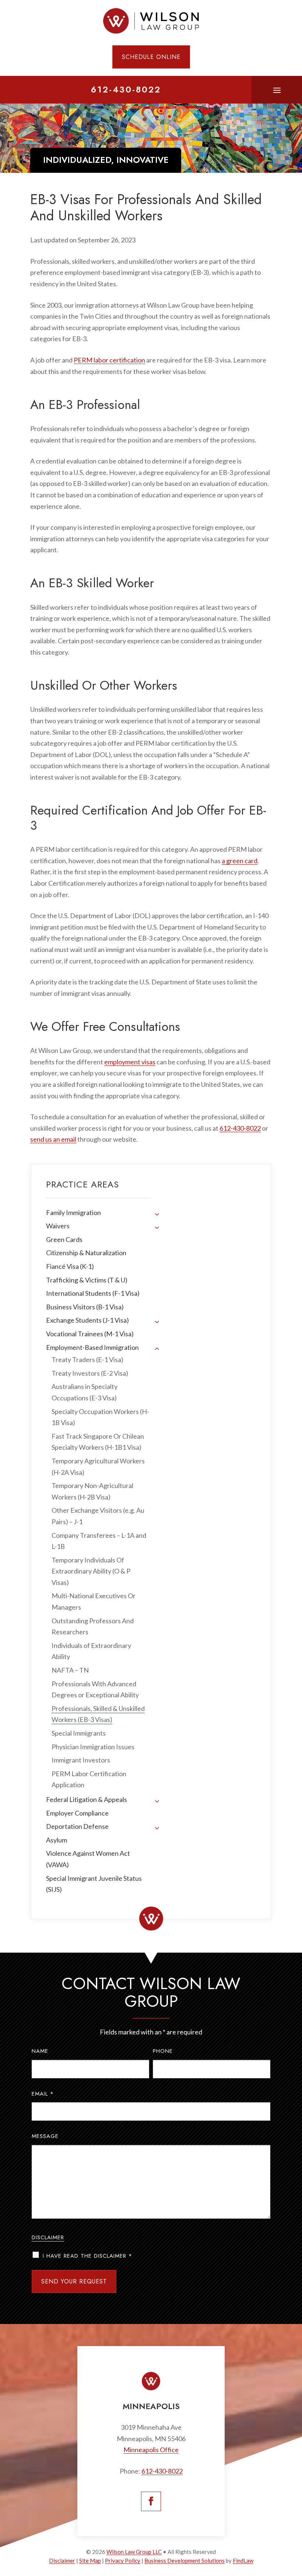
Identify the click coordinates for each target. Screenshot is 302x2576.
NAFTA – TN (70, 1670)
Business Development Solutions (185, 2561)
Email (43, 2094)
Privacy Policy (123, 2561)
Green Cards (64, 1239)
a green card (240, 861)
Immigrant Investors (81, 1760)
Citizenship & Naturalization (86, 1253)
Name (40, 2051)
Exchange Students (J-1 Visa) (87, 1320)
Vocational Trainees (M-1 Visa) (90, 1334)
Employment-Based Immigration (92, 1347)
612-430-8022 (126, 90)
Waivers (58, 1226)
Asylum (57, 1840)
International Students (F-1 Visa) (93, 1293)
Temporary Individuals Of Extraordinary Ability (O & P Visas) (91, 1571)
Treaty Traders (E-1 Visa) (87, 1359)
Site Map (90, 2561)
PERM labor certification (109, 360)
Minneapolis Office (151, 2450)
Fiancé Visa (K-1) (70, 1266)
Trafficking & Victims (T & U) (87, 1280)
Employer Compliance (77, 1813)
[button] (277, 90)
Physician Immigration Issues (93, 1747)
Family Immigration (73, 1212)
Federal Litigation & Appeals (87, 1799)
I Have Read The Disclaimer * (87, 2256)
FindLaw (243, 2561)
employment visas (130, 1062)
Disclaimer (48, 2237)
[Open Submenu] (157, 1214)
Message (45, 2136)
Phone (163, 2051)
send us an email (53, 1139)
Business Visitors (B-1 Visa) (85, 1307)
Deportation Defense (77, 1826)
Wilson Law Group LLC (134, 2552)
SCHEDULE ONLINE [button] (151, 57)
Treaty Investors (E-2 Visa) (90, 1373)
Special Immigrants (79, 1733)
